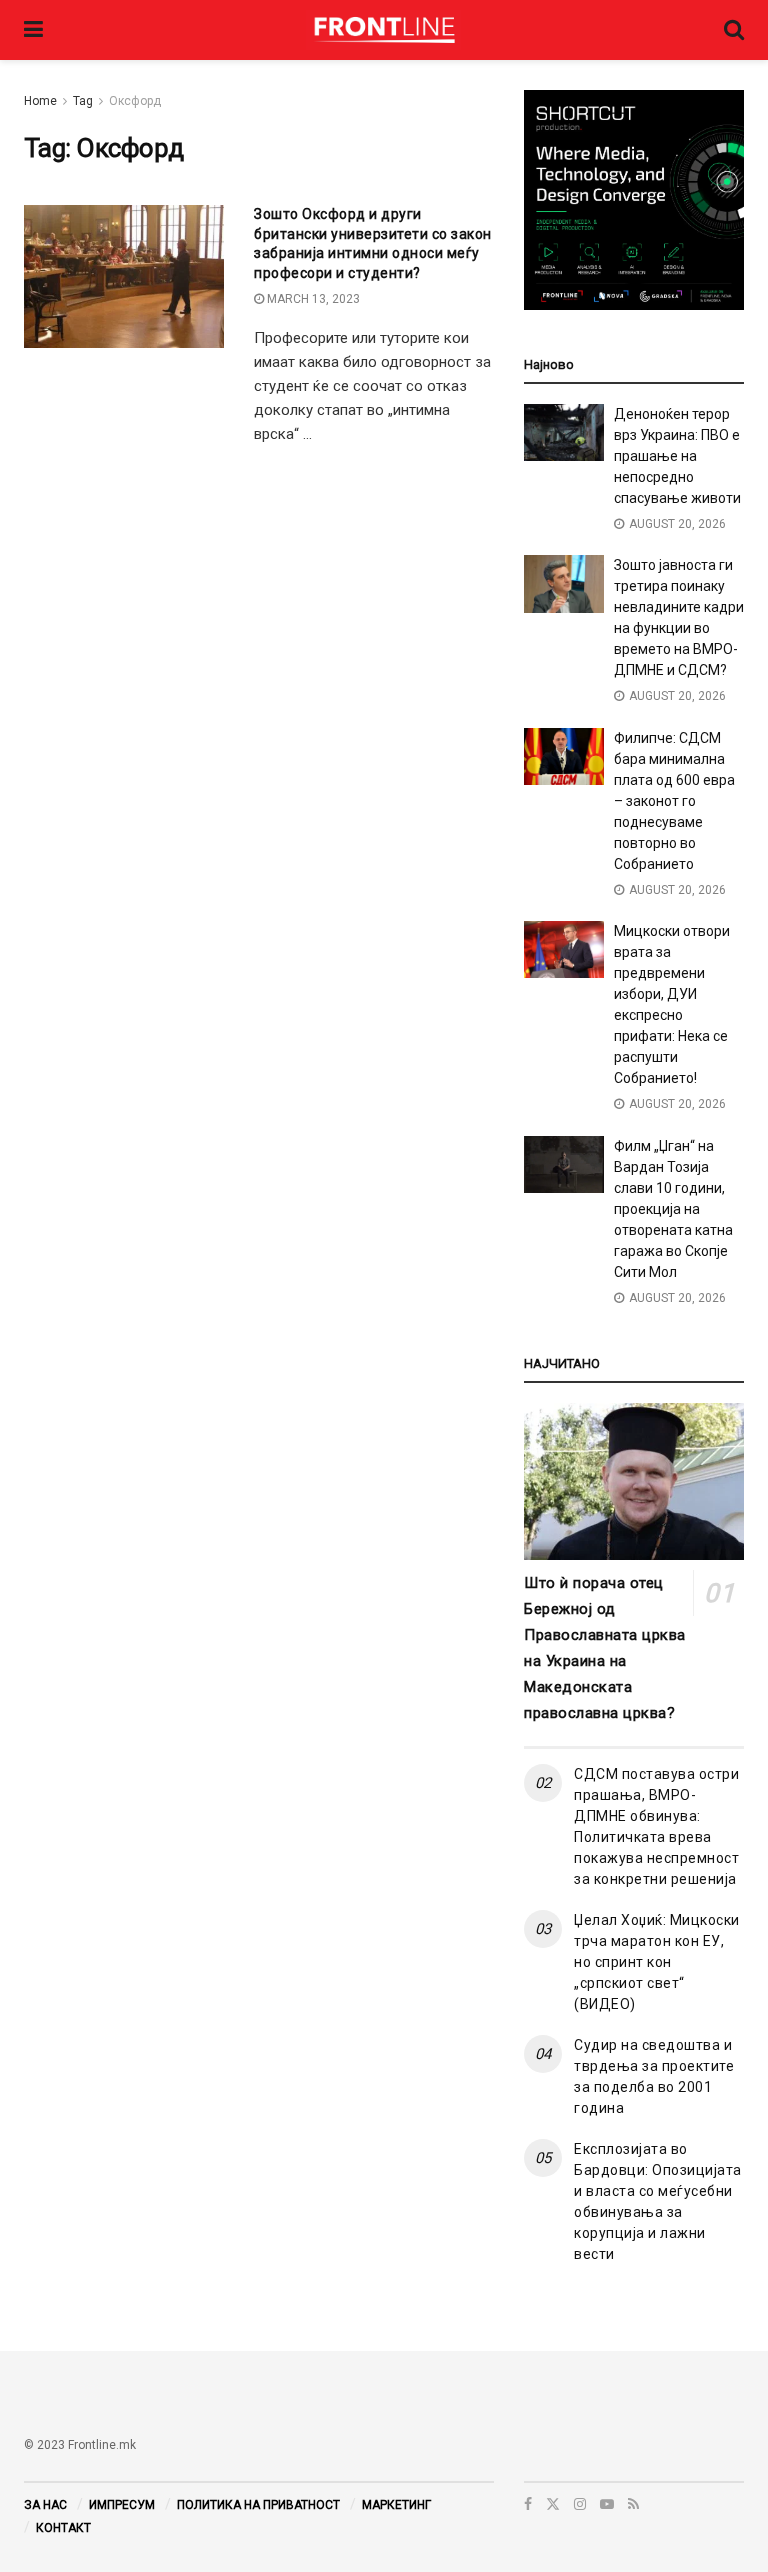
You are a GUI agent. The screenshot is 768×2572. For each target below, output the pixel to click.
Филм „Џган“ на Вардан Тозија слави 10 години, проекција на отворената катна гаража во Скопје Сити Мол (673, 1209)
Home (40, 101)
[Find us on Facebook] (528, 2504)
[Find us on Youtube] (607, 2504)
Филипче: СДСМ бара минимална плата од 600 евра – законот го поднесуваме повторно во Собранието (674, 801)
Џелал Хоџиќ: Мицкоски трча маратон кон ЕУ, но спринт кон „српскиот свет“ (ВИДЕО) (657, 1962)
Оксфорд (135, 101)
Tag (83, 101)
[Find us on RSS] (633, 2504)
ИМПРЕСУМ (122, 2505)
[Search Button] (734, 30)
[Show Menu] (33, 30)
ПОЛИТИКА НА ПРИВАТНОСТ (258, 2505)
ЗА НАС (45, 2505)
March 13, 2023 (312, 299)
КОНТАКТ (63, 2528)
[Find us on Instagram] (580, 2504)
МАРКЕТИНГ (396, 2505)
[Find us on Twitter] (553, 2504)
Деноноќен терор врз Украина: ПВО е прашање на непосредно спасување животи (677, 456)
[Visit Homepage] (383, 30)
